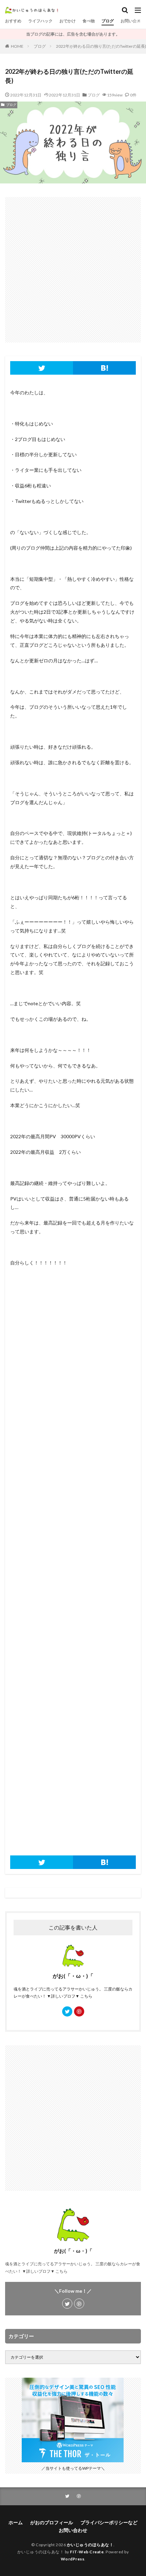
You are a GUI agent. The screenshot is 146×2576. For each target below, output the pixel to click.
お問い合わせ (133, 21)
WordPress (73, 2559)
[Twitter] (42, 368)
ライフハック (40, 21)
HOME (17, 46)
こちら (86, 1996)
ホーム (16, 2522)
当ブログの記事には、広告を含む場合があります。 (73, 34)
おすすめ (13, 21)
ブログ (108, 21)
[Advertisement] (73, 270)
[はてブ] (104, 368)
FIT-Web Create (87, 2552)
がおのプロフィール (52, 2522)
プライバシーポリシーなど (109, 2522)
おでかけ (68, 21)
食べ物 (89, 21)
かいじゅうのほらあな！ (90, 2545)
